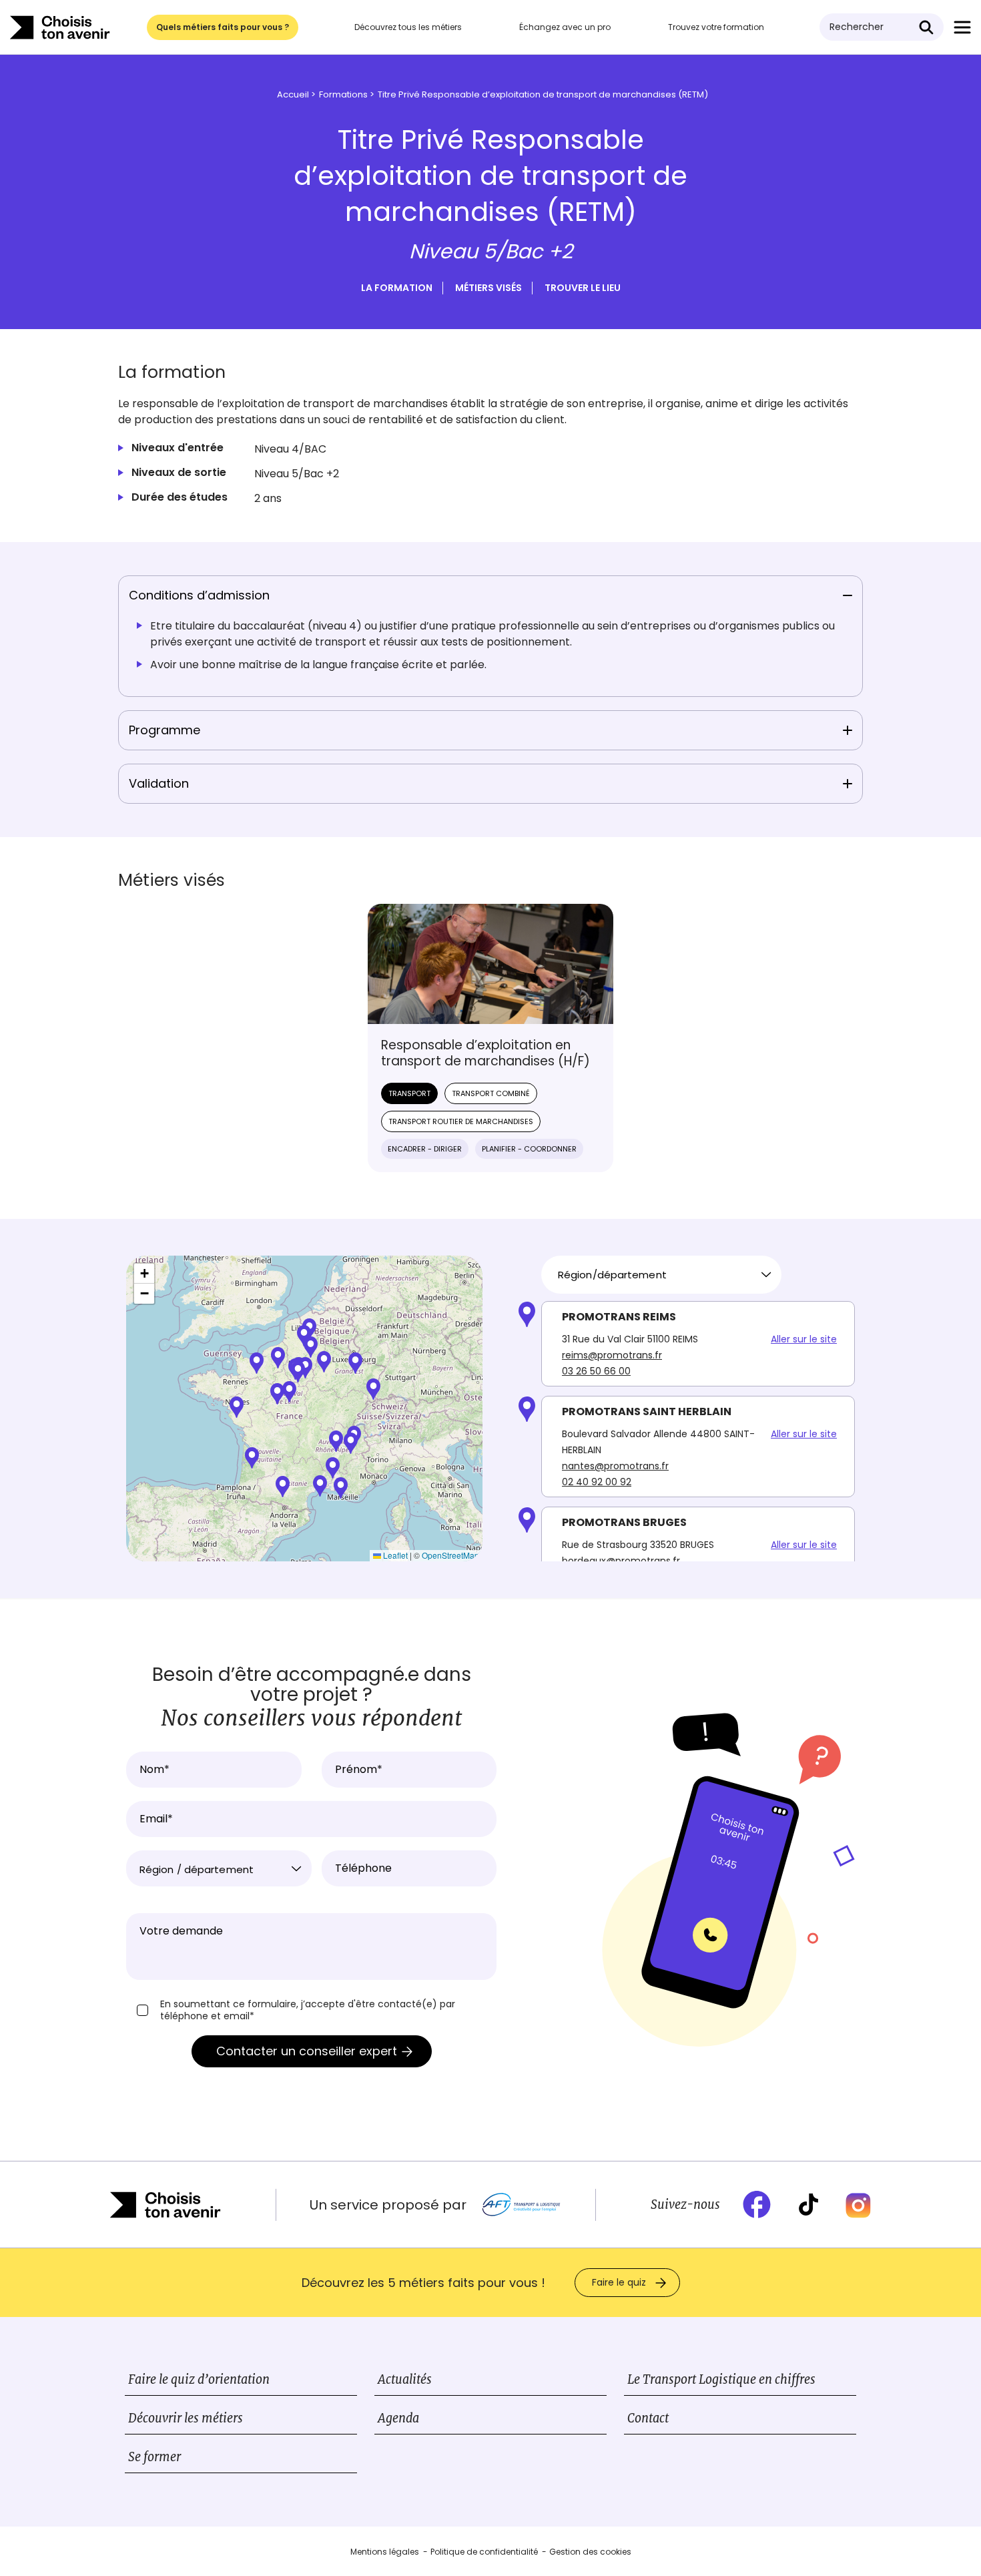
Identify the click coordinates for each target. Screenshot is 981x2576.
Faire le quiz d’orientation (199, 2379)
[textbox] (219, 1870)
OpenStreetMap (450, 1555)
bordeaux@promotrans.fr (621, 1561)
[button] (324, 1362)
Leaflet (394, 1555)
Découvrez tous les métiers (408, 27)
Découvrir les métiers (186, 2418)
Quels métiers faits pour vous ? (223, 27)
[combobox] (661, 1275)
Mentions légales (385, 2552)
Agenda (398, 2418)
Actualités (405, 2379)
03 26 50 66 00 (596, 1371)
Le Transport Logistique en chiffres (721, 2379)
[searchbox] (656, 1275)
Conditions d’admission (199, 595)
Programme (165, 730)
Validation (159, 783)
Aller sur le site (804, 1339)
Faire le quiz (619, 2282)
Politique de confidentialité (484, 2552)
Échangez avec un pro (565, 27)
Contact (648, 2418)
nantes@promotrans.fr (615, 1466)
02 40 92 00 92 (597, 1482)
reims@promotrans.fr (612, 1355)
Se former (154, 2457)
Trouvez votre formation (716, 27)
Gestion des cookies (590, 2552)
